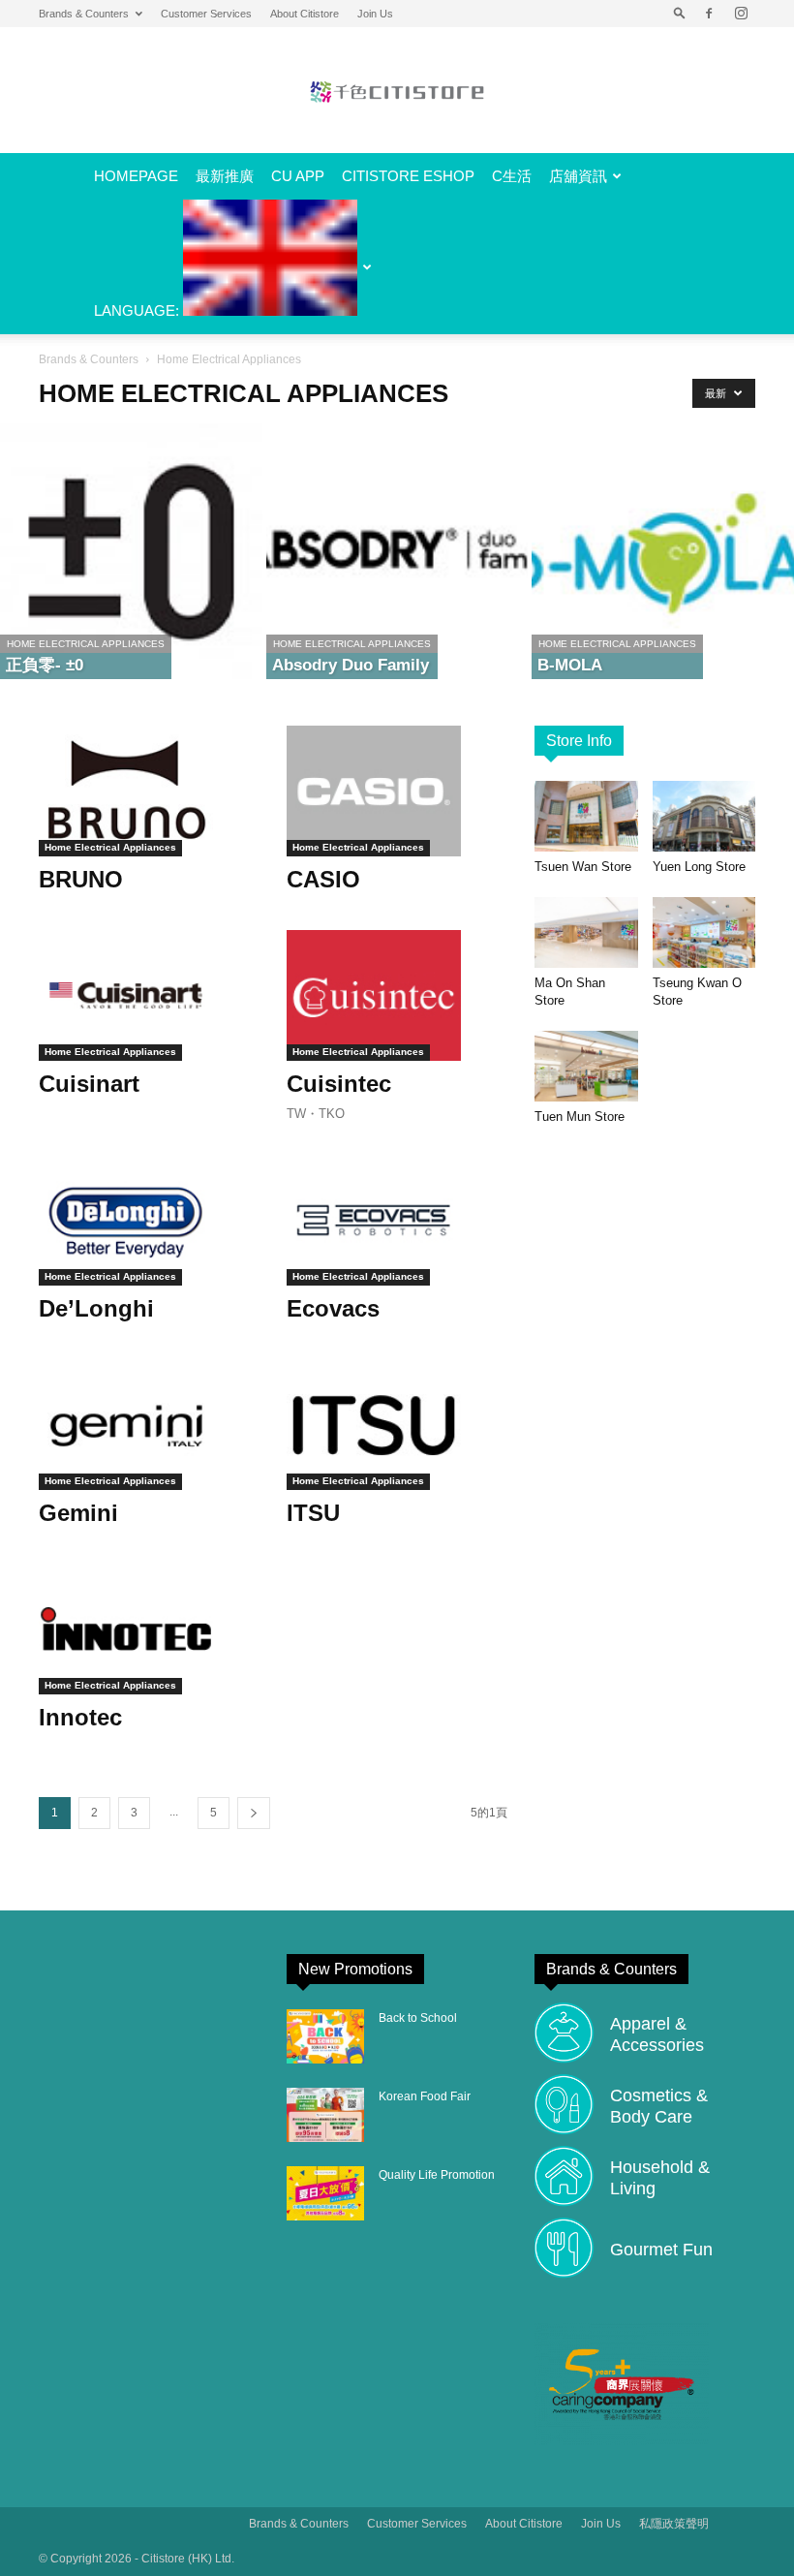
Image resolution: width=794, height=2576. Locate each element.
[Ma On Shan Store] (586, 932)
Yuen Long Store (699, 867)
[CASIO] (397, 791)
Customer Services (206, 14)
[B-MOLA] (663, 551)
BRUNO (81, 879)
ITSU (313, 1513)
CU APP (298, 176)
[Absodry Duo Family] (397, 551)
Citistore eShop (408, 176)
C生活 (512, 176)
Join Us (375, 14)
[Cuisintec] (397, 995)
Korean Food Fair (425, 2096)
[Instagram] (741, 14)
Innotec (80, 1717)
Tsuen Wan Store (583, 867)
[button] (680, 14)
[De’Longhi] (149, 1220)
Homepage (136, 176)
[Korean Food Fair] (325, 2115)
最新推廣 (225, 176)
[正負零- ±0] (131, 551)
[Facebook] (709, 14)
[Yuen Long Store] (704, 816)
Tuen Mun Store (580, 1117)
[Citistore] (397, 92)
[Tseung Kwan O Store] (704, 932)
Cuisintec (339, 1084)
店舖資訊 (578, 176)
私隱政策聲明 (674, 2524)
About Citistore (305, 14)
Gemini (78, 1513)
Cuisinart (89, 1084)
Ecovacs (333, 1308)
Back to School (418, 2018)
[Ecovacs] (397, 1220)
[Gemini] (149, 1425)
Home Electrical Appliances (86, 644)
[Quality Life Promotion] (325, 2193)
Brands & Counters (84, 14)
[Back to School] (325, 2036)
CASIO (323, 879)
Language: (138, 310)
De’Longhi (96, 1308)
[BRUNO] (149, 791)
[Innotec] (149, 1629)
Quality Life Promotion (437, 2175)
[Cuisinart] (149, 995)
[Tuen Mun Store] (586, 1066)
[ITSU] (397, 1425)
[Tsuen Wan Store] (586, 816)
